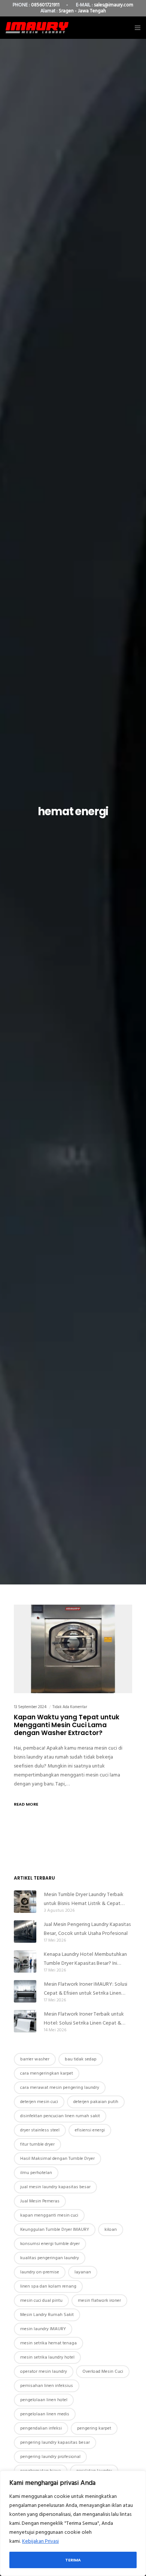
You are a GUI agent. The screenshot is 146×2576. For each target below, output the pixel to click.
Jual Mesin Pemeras (40, 2201)
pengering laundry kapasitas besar (55, 2442)
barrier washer (35, 2059)
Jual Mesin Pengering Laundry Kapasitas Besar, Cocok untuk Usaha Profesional (87, 1929)
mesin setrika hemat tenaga (48, 2343)
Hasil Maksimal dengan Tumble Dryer (57, 2158)
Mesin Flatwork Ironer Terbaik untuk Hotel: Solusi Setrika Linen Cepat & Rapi (84, 2019)
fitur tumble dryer (37, 2144)
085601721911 (45, 5)
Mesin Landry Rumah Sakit (47, 2315)
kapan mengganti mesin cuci (49, 2215)
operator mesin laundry (44, 2371)
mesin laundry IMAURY (43, 2329)
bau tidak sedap (81, 2059)
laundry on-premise (40, 2272)
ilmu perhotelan (36, 2173)
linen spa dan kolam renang (48, 2286)
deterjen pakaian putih (96, 2102)
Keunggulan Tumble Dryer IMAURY (55, 2229)
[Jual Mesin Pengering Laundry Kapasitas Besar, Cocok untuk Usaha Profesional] (25, 1932)
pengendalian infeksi (41, 2428)
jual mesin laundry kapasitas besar (55, 2187)
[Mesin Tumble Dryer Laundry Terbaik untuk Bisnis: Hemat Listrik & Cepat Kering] (25, 1902)
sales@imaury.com (114, 5)
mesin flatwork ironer (99, 2300)
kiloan (111, 2229)
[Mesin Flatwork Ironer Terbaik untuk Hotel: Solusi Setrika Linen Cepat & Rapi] (25, 2021)
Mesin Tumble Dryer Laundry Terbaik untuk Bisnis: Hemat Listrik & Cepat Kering (84, 1899)
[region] (73, 2523)
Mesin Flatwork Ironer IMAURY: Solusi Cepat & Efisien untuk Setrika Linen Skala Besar (86, 1989)
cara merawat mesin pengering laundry (60, 2088)
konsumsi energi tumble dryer (50, 2244)
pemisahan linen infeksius (47, 2386)
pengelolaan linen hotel (44, 2400)
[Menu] (135, 28)
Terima (73, 2560)
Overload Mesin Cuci (103, 2371)
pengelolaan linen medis (45, 2414)
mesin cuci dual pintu (41, 2300)
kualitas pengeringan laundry (50, 2258)
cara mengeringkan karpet (47, 2073)
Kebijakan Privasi (40, 2541)
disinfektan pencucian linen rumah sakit (60, 2116)
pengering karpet (94, 2428)
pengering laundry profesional (50, 2457)
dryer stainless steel (40, 2130)
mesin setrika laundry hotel (47, 2357)
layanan (83, 2272)
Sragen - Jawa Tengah (82, 11)
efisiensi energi (90, 2130)
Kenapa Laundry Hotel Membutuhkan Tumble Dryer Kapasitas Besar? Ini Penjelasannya (85, 1959)
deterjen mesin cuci (39, 2102)
